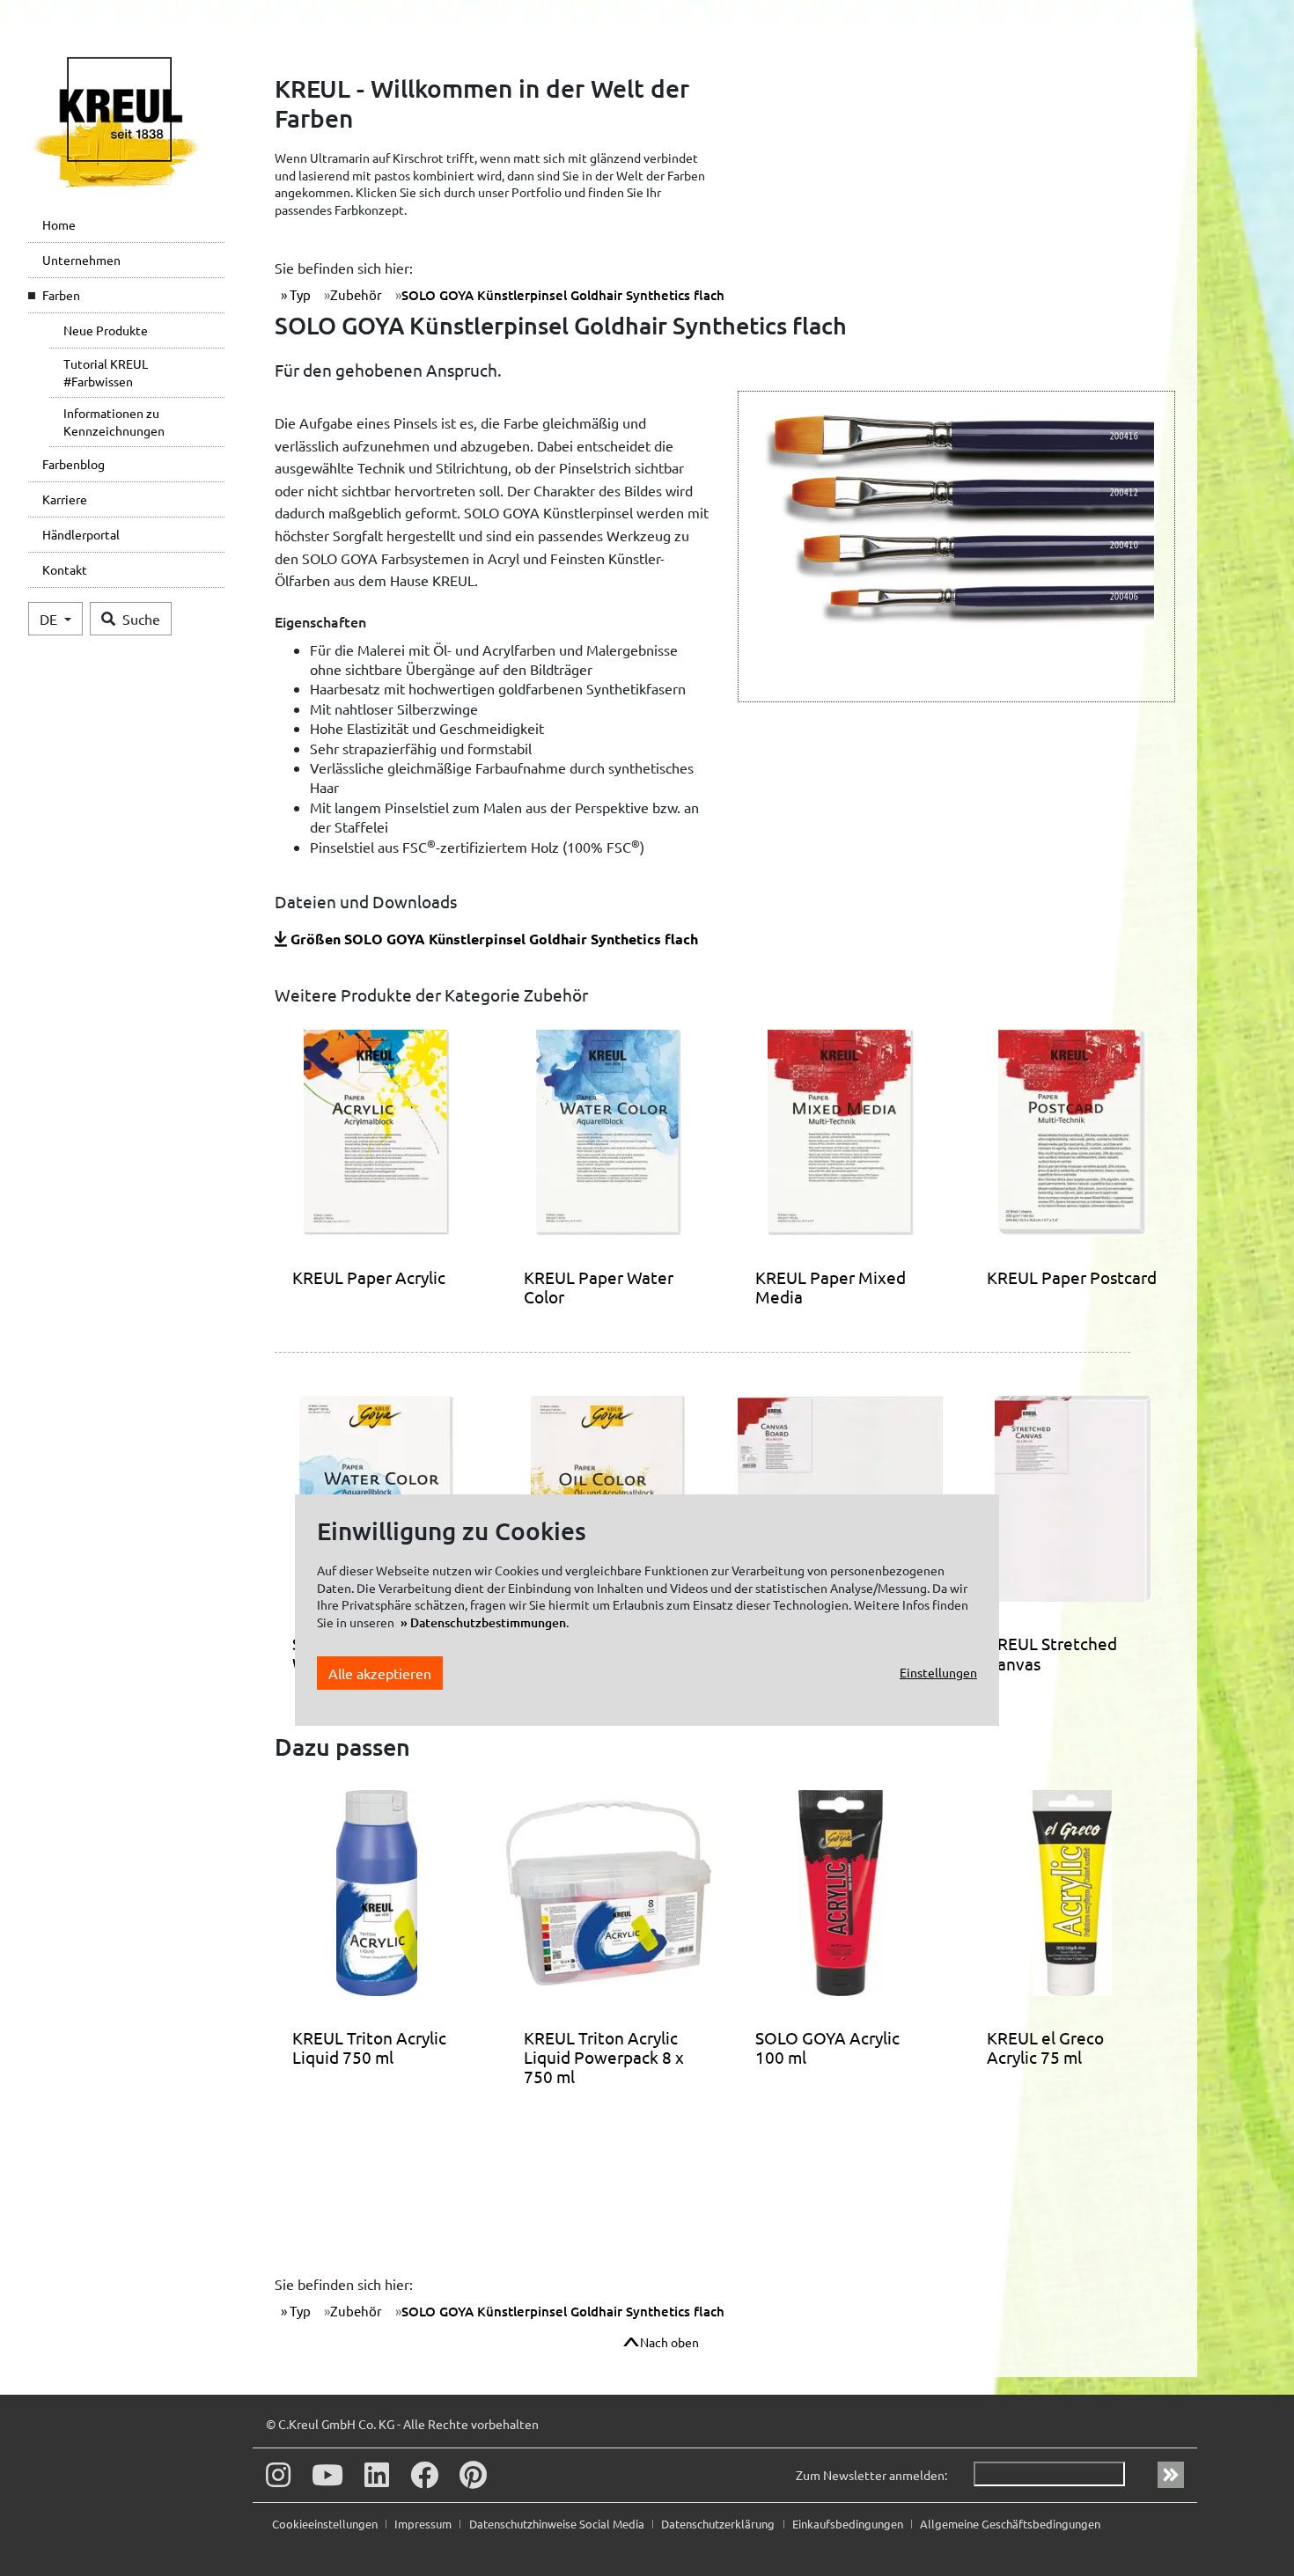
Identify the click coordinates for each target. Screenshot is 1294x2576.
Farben (61, 295)
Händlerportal (81, 534)
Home (59, 224)
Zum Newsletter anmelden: (871, 2475)
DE (50, 619)
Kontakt (65, 569)
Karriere (65, 499)
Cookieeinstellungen (326, 2524)
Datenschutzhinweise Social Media (558, 2524)
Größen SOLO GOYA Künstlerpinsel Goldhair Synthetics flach (494, 939)
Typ (299, 294)
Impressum (424, 2524)
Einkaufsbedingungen (849, 2524)
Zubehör (356, 294)
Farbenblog (74, 464)
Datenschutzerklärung (719, 2524)
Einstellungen (938, 1673)
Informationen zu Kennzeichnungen (114, 422)
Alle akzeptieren (380, 1673)
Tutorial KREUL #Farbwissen (106, 372)
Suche (141, 619)
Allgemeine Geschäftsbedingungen (1010, 2524)
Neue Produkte (106, 330)
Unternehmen (81, 260)
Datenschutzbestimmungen (488, 1623)
